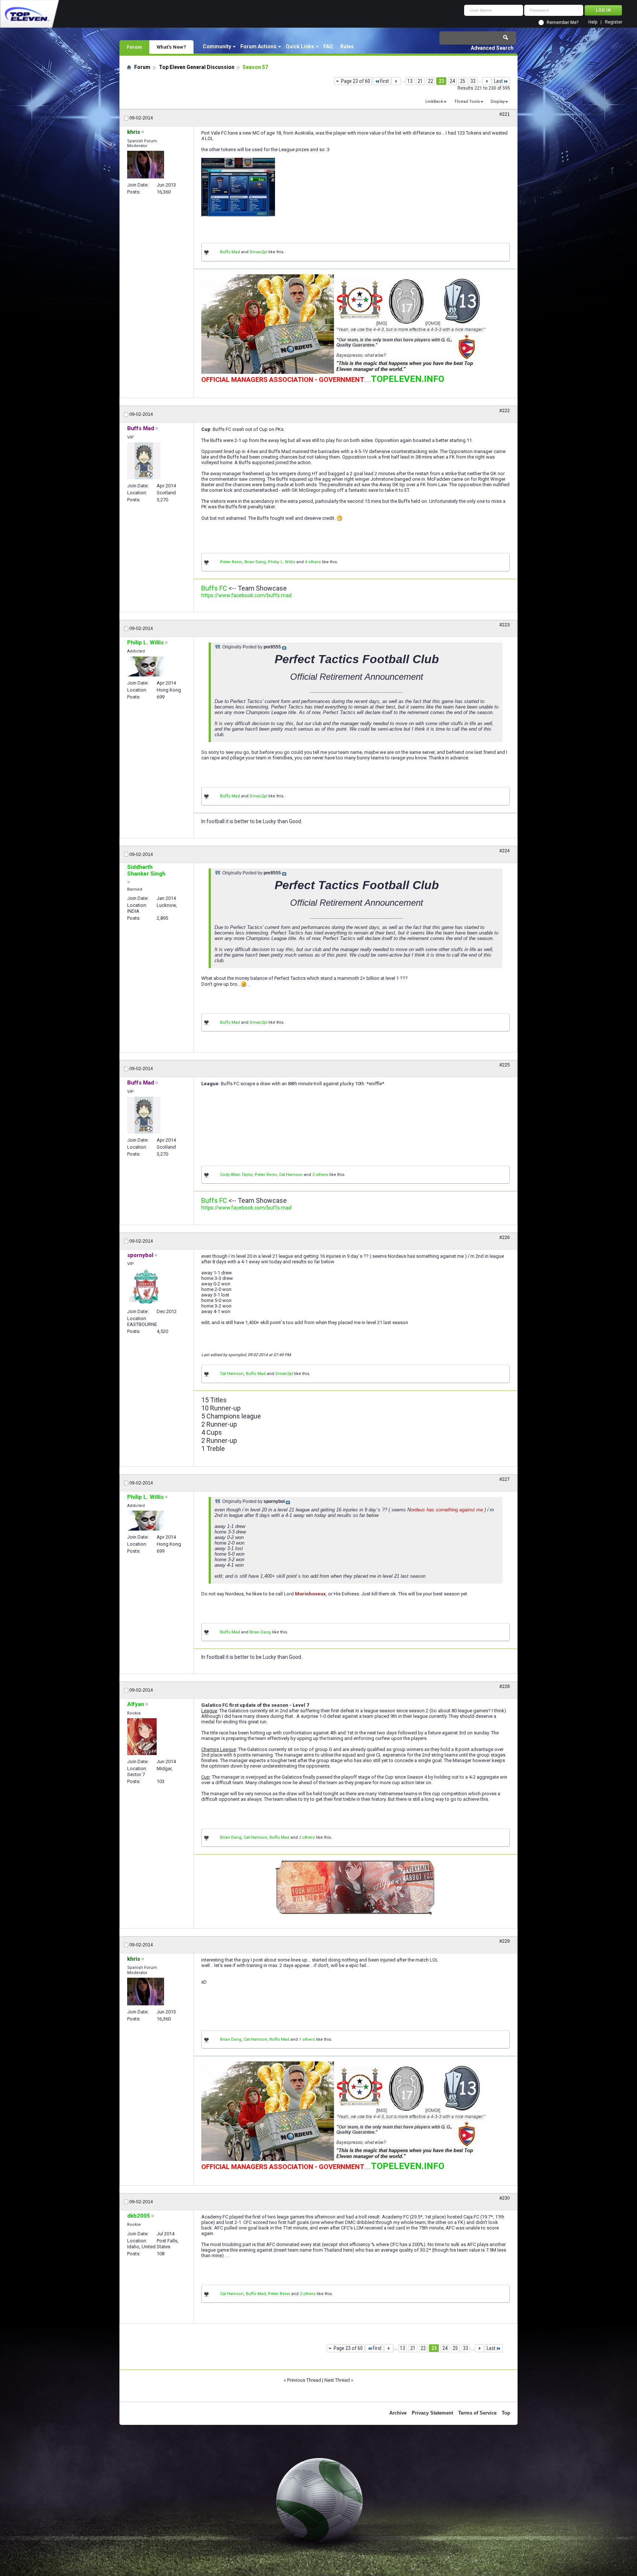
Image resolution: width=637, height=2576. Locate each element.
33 (473, 81)
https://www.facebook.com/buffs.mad (246, 595)
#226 (505, 1237)
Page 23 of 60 (356, 81)
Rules (347, 46)
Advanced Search (492, 48)
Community (217, 46)
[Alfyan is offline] (142, 1737)
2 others (320, 1175)
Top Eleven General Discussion (197, 67)
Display (498, 102)
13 (410, 81)
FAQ (328, 46)
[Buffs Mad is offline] (144, 461)
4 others (313, 562)
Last (498, 81)
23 (441, 81)
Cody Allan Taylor (236, 1175)
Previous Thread (304, 2380)
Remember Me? (563, 22)
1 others (307, 2039)
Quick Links (300, 46)
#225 (505, 1065)
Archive (398, 2413)
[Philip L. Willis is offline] (146, 666)
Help (593, 22)
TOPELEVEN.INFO (408, 379)
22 (431, 81)
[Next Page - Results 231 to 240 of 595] (487, 81)
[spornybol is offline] (146, 1287)
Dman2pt (258, 252)
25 (463, 81)
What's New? (171, 47)
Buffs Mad (230, 252)
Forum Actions (258, 46)
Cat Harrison (291, 1175)
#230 (505, 2198)
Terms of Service (477, 2413)
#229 (505, 1941)
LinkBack (434, 102)
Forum (134, 47)
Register (614, 22)
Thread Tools (467, 102)
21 (420, 81)
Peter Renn (231, 562)
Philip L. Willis (282, 562)
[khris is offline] (146, 165)
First (384, 81)
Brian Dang (255, 562)
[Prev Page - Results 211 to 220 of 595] (396, 81)
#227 (505, 1479)
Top (506, 2413)
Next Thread (337, 2380)
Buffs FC (214, 588)
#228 (505, 1686)
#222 (505, 411)
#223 (505, 625)
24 (452, 81)
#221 (505, 114)
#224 (505, 851)
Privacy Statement (432, 2413)
